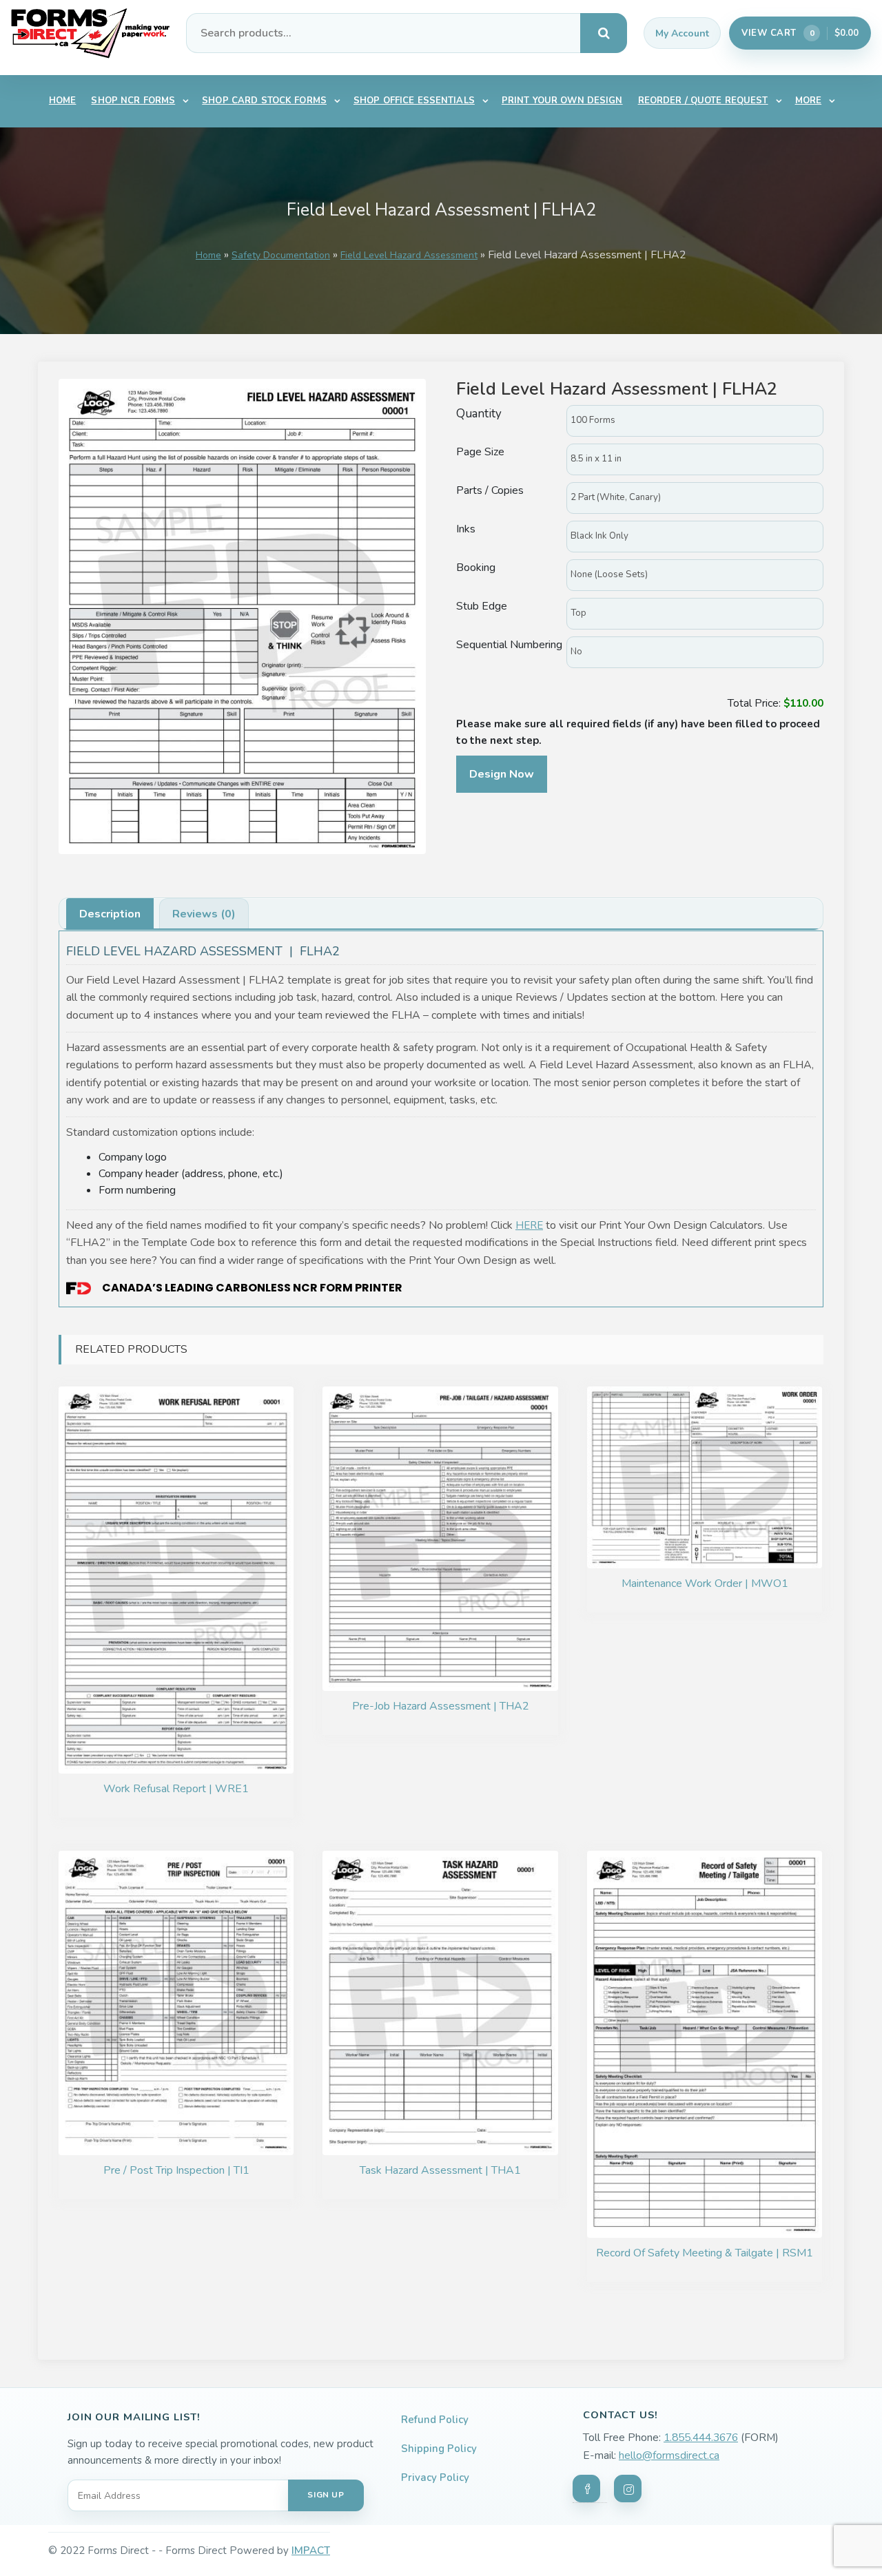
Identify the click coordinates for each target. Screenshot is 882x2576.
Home (63, 101)
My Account (682, 33)
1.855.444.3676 (701, 2438)
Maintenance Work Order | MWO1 (705, 1583)
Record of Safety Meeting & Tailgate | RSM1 (705, 2253)
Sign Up (326, 2495)
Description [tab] (110, 914)
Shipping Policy (439, 2449)
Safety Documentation (281, 255)
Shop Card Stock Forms (264, 101)
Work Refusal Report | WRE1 (176, 1789)
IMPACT (311, 2551)
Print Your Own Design (562, 101)
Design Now (502, 774)
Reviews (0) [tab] (204, 914)
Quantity (480, 414)
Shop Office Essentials (414, 101)
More (809, 101)
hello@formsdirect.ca (669, 2455)
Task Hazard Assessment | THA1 (440, 2170)
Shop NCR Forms (133, 101)
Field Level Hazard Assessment (409, 255)
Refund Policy (435, 2420)
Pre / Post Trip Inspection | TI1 (176, 2170)
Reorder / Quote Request (703, 101)
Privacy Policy (435, 2478)
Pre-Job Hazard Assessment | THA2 (441, 1706)
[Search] (604, 33)
